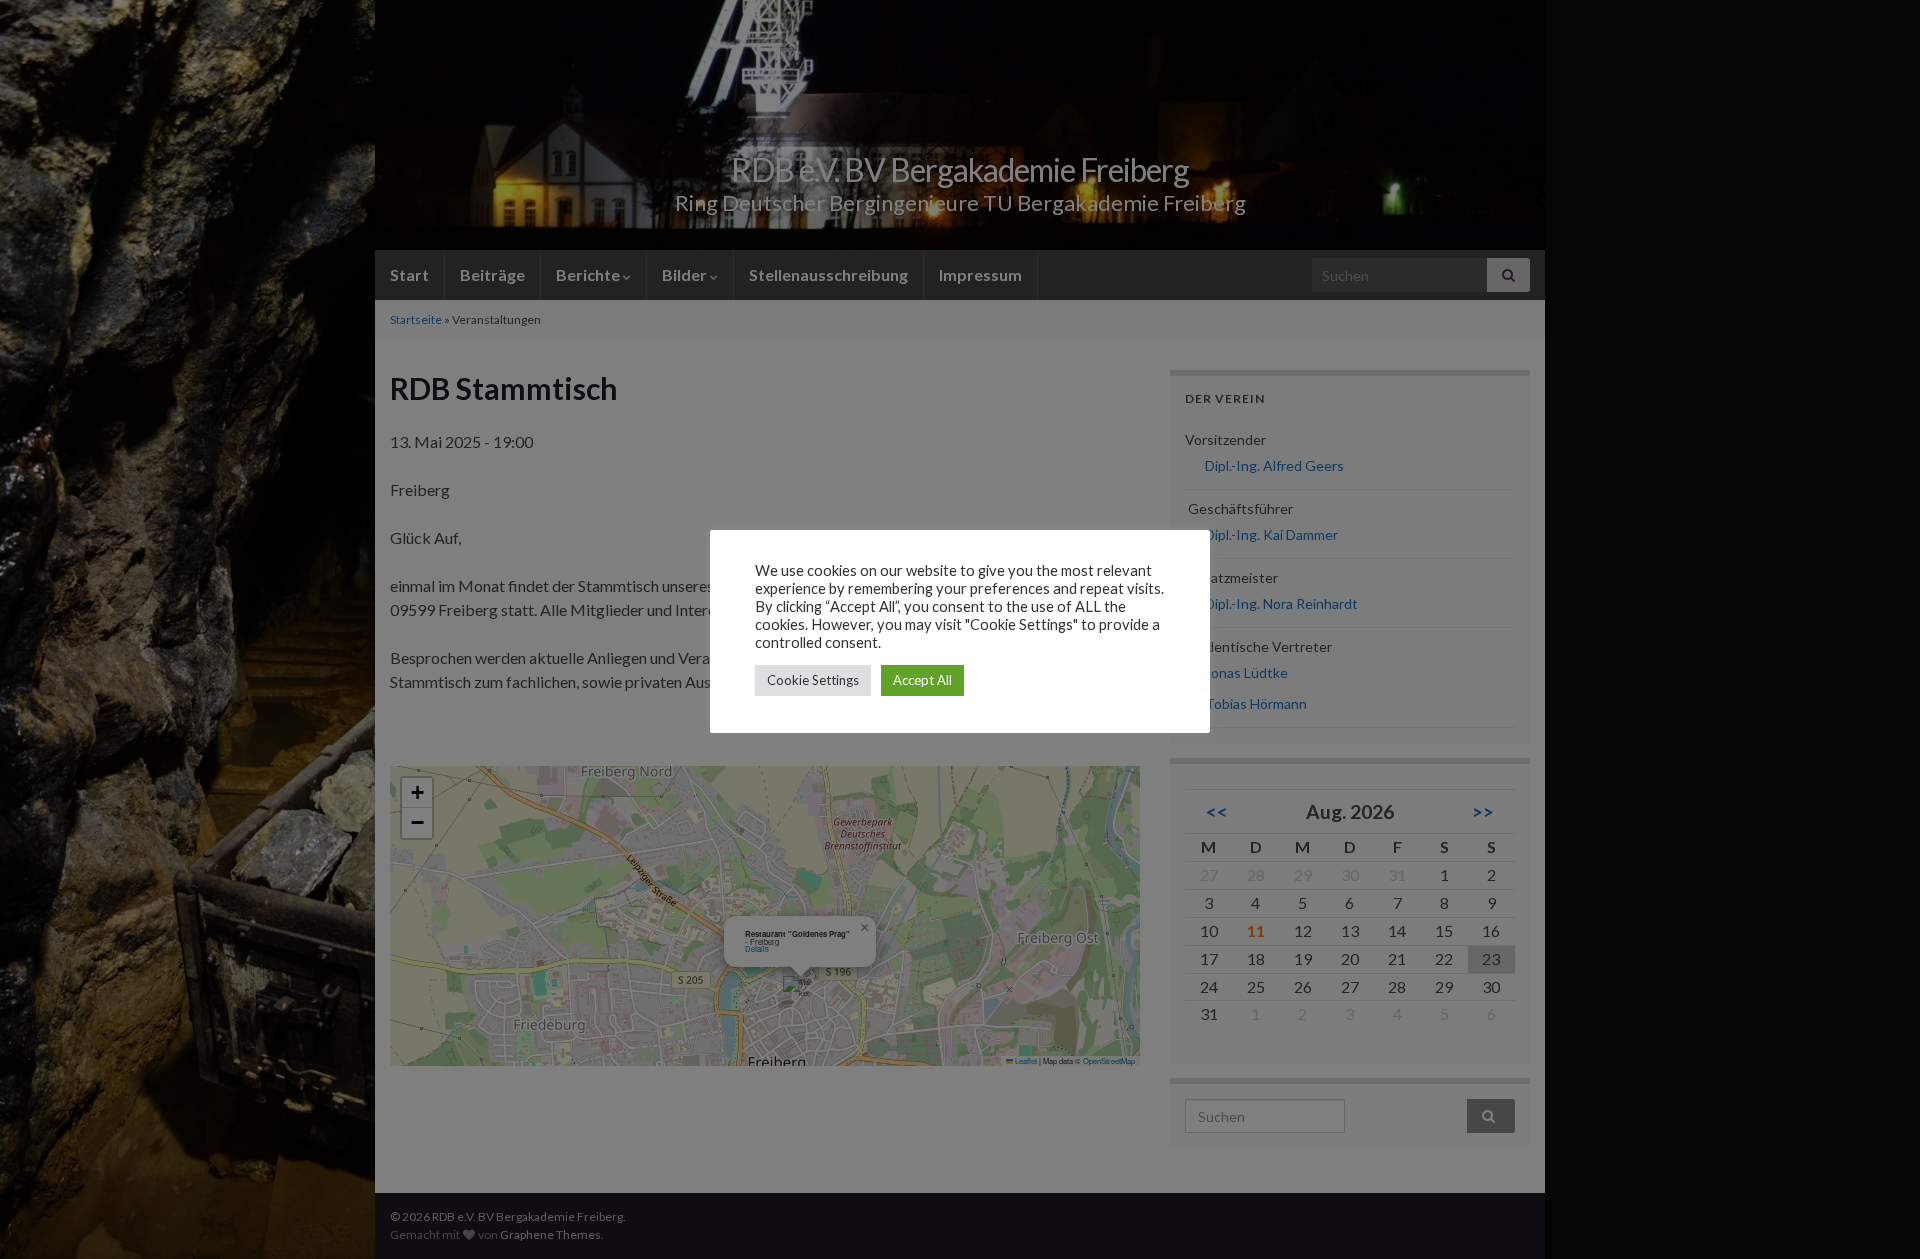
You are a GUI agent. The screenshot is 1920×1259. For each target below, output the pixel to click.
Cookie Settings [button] (813, 680)
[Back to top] (1875, 1214)
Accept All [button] (922, 680)
